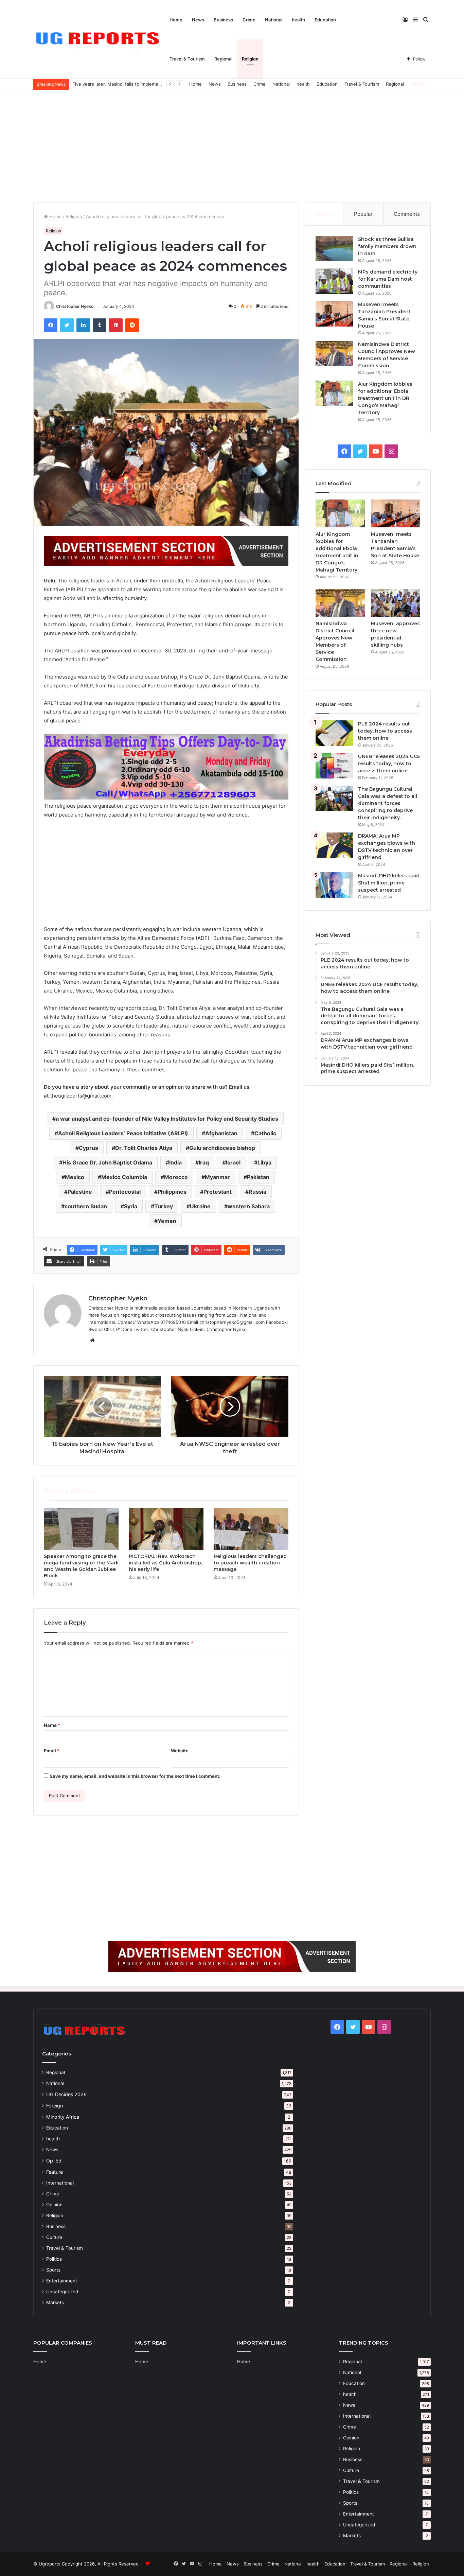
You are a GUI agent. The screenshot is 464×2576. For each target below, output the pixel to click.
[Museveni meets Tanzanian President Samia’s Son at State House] (334, 314)
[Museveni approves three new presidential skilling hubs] (396, 603)
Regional (223, 59)
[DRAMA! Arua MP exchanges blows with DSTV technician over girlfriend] (334, 845)
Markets (55, 2302)
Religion (250, 59)
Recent (324, 214)
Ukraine (200, 1206)
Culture (54, 2237)
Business (223, 20)
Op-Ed (54, 2161)
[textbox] (166, 838)
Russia (257, 1192)
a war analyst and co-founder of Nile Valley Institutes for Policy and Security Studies (167, 1119)
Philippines (172, 1192)
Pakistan (258, 1177)
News (198, 20)
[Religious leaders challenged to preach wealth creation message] (251, 1529)
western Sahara (249, 1206)
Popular (363, 214)
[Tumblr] (100, 325)
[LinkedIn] (83, 325)
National (274, 20)
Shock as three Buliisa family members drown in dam (387, 246)
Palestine (80, 1192)
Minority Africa (63, 2117)
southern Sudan (86, 1206)
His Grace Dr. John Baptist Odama (107, 1162)
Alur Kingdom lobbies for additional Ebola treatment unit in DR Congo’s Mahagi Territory (385, 398)
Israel (233, 1162)
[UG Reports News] (99, 40)
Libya (264, 1162)
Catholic (265, 1133)
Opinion (54, 2205)
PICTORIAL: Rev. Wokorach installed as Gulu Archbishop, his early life (165, 1563)
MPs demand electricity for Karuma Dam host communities (388, 279)
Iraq (204, 1162)
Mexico (75, 1177)
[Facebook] (51, 325)
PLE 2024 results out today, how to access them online (385, 731)
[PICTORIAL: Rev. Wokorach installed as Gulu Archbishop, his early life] (166, 1529)
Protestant (218, 1192)
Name (52, 1725)
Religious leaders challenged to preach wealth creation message (250, 1563)
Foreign (55, 2106)
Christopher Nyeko (75, 306)
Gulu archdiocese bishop (222, 1148)
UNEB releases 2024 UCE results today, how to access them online (389, 764)
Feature (55, 2172)
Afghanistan (221, 1133)
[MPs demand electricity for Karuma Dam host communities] (334, 281)
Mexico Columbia (124, 1177)
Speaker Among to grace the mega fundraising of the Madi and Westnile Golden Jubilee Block (81, 1566)
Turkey (164, 1206)
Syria (131, 1206)
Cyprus (88, 1148)
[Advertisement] (232, 145)
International (60, 2183)
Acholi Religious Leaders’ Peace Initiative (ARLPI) (123, 1133)
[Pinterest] (116, 325)
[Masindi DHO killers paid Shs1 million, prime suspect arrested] (334, 885)
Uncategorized (62, 2292)
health (298, 20)
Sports (53, 2270)
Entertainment (62, 2281)
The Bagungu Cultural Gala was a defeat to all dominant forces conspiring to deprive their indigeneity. (388, 803)
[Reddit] (132, 325)
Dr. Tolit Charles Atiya (144, 1148)
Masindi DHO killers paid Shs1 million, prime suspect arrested (389, 883)
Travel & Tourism (187, 59)
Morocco (176, 1177)
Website (180, 1751)
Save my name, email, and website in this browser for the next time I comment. (135, 1776)
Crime (249, 20)
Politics (54, 2259)
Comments (407, 214)
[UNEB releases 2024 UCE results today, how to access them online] (334, 766)
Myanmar (217, 1177)
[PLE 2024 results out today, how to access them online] (334, 733)
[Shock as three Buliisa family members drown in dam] (334, 249)
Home (176, 20)
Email (52, 1751)
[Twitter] (67, 325)
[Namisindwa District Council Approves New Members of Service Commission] (334, 354)
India (175, 1162)
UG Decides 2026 (66, 2094)
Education (325, 20)
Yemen (167, 1221)
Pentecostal (125, 1192)
